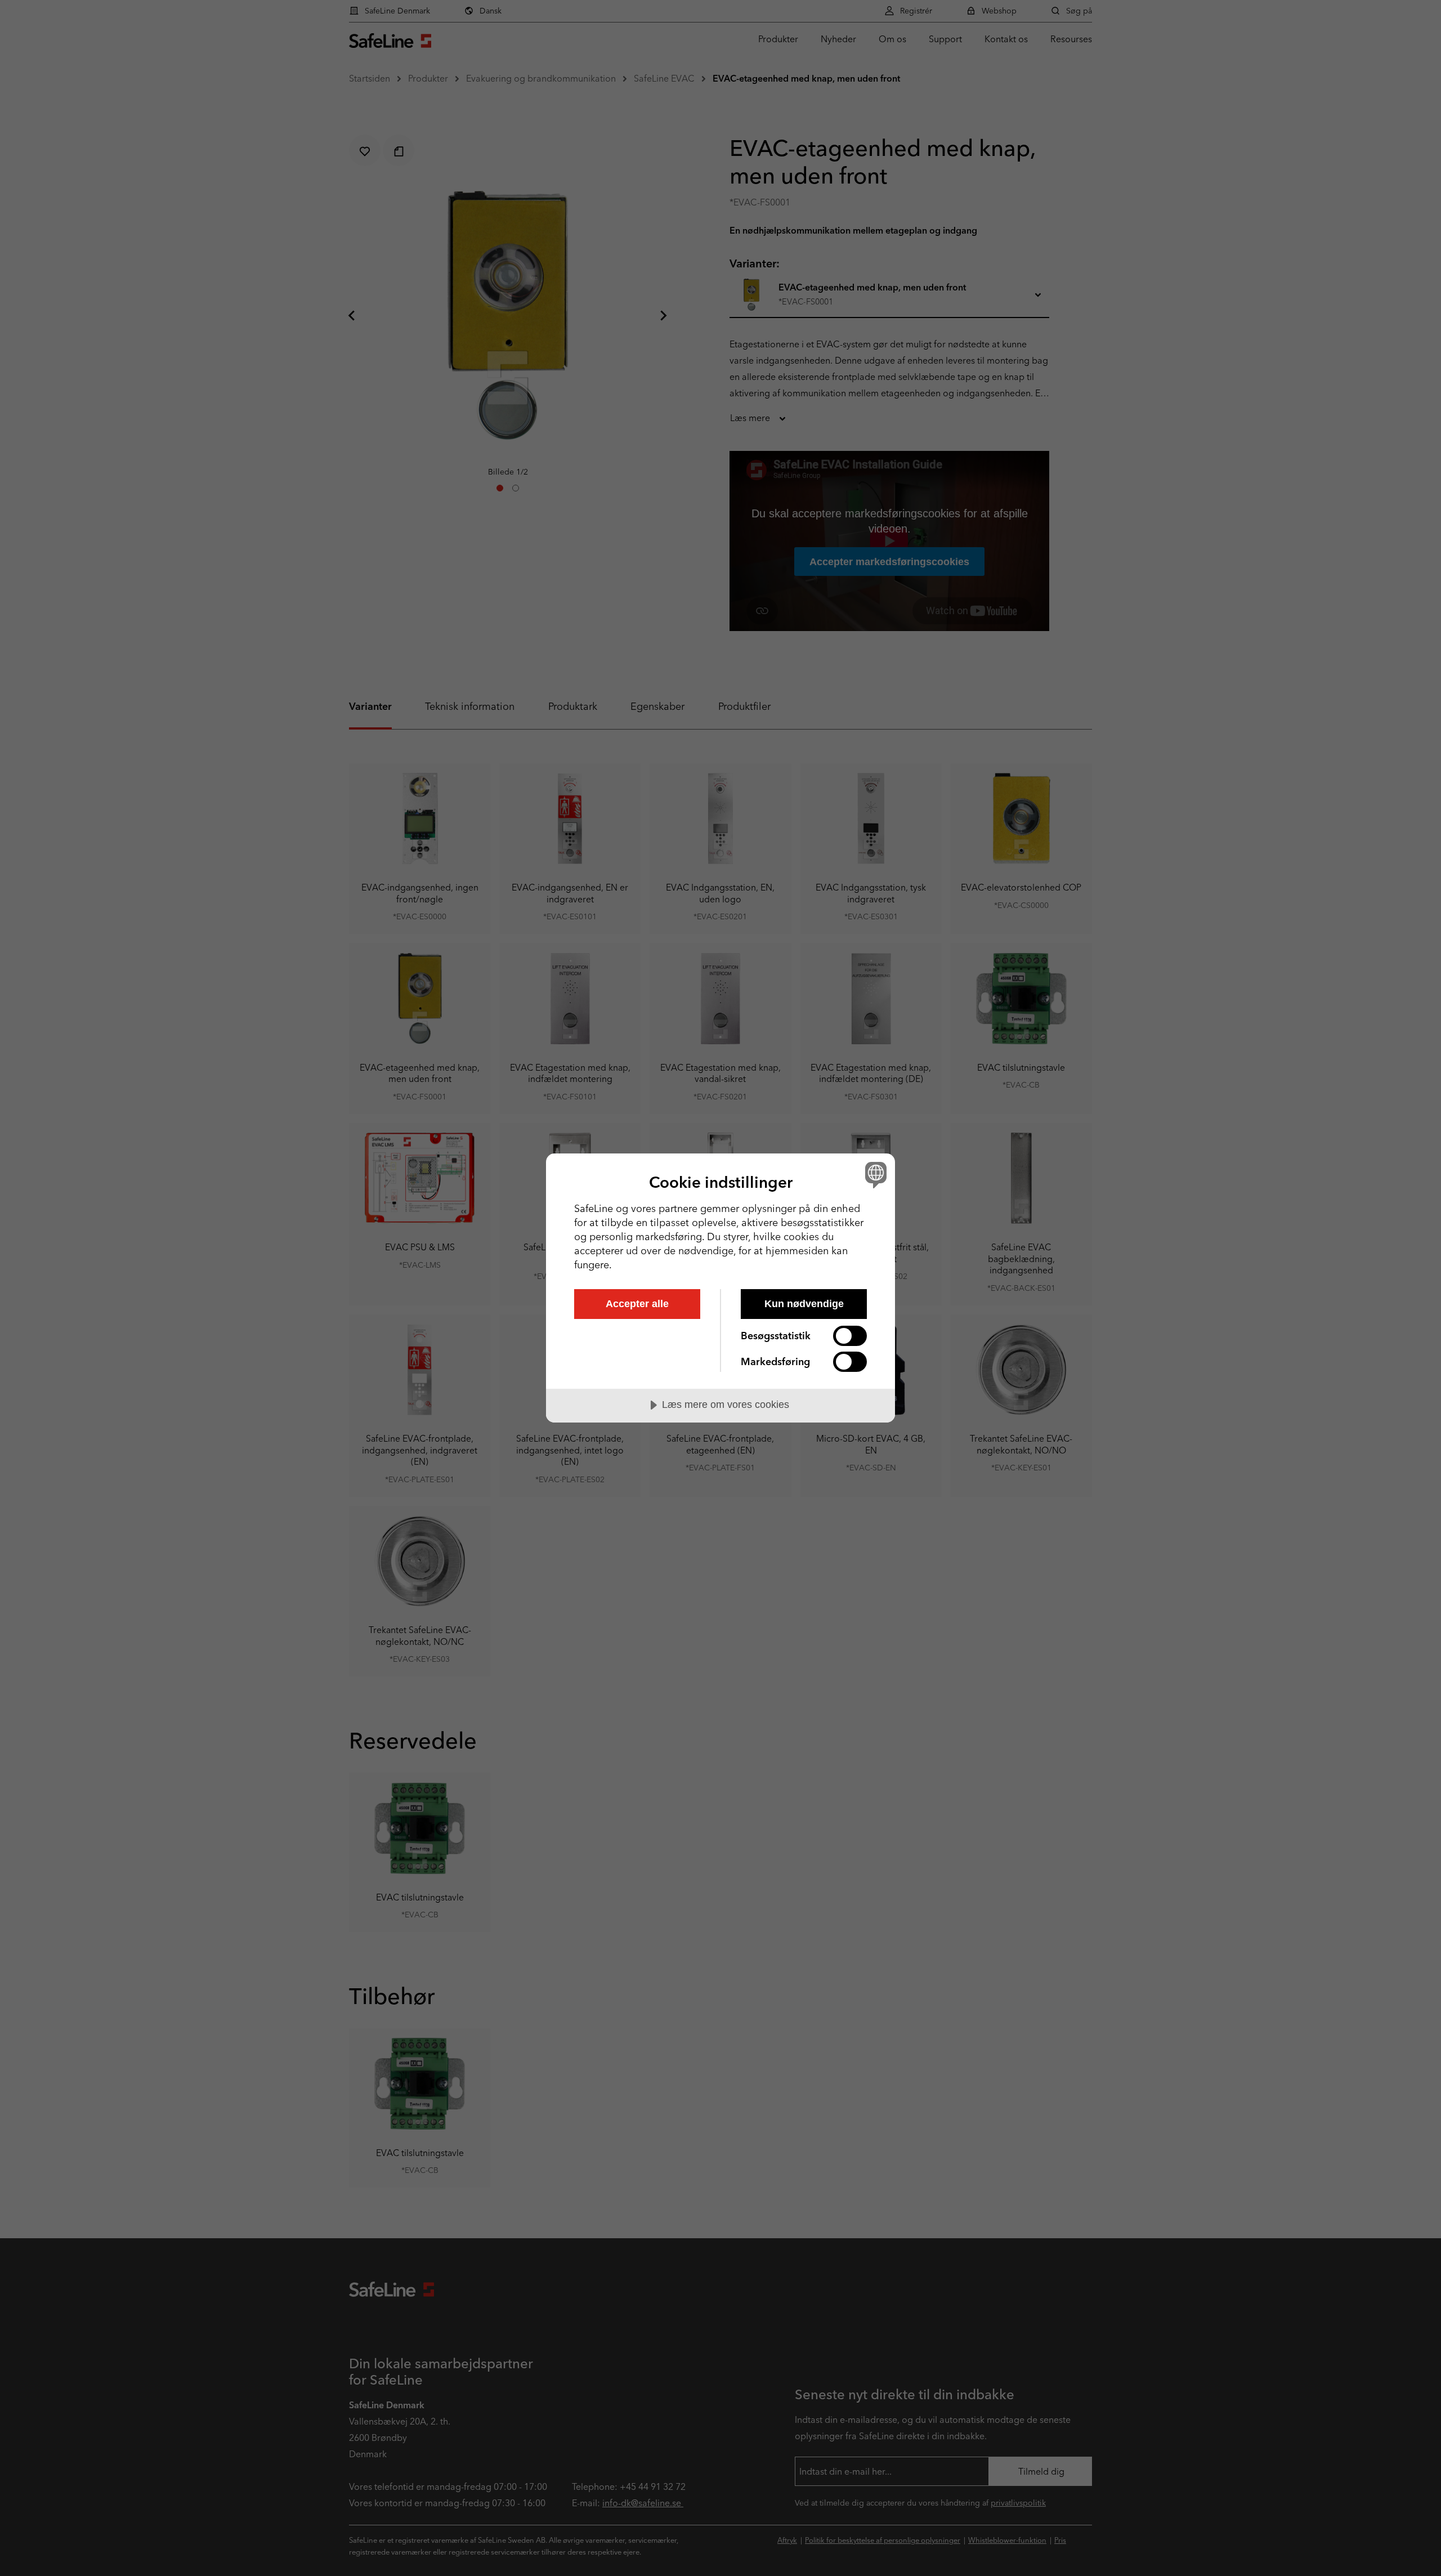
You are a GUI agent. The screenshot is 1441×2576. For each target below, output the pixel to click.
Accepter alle (637, 1304)
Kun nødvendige (804, 1304)
